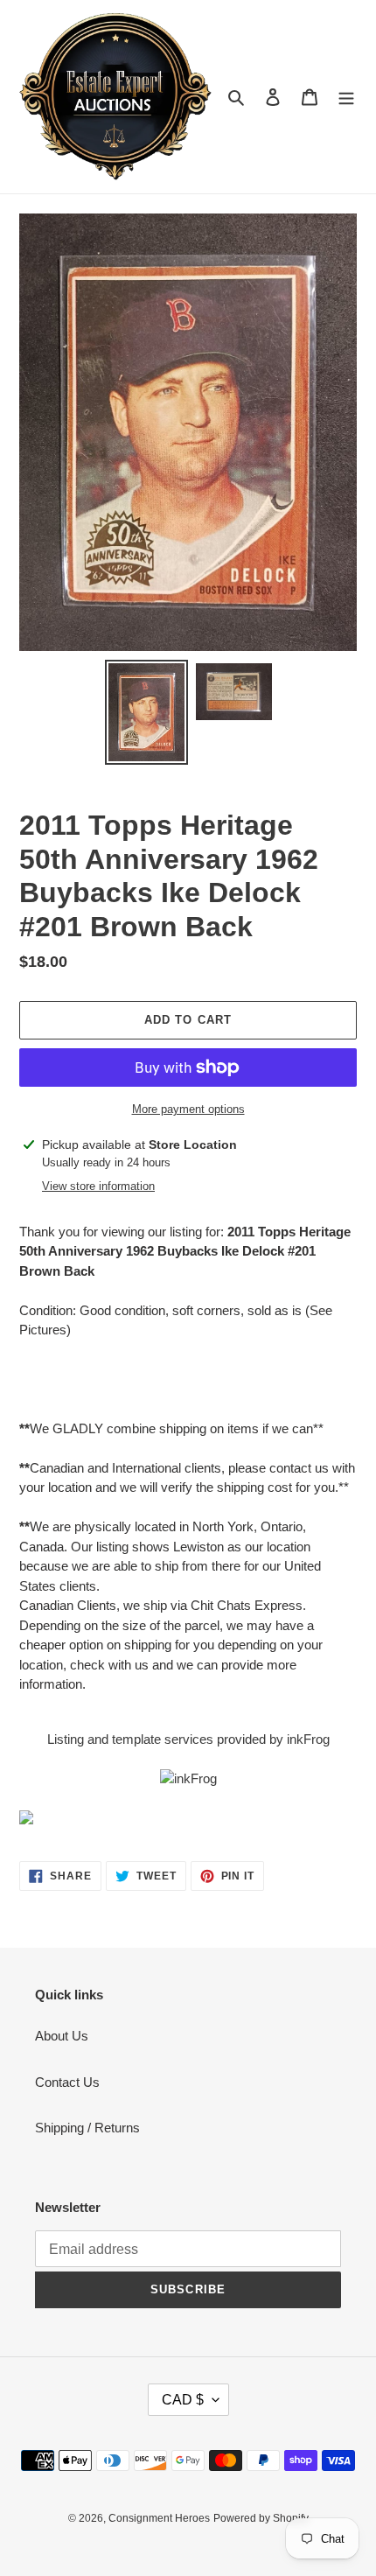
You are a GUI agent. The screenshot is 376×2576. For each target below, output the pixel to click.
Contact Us (67, 2082)
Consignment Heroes (159, 2518)
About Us (62, 2036)
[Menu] (346, 97)
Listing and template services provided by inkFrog (188, 1739)
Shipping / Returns (87, 2128)
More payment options (188, 1109)
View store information (98, 1186)
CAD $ (183, 2400)
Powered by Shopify (261, 2518)
